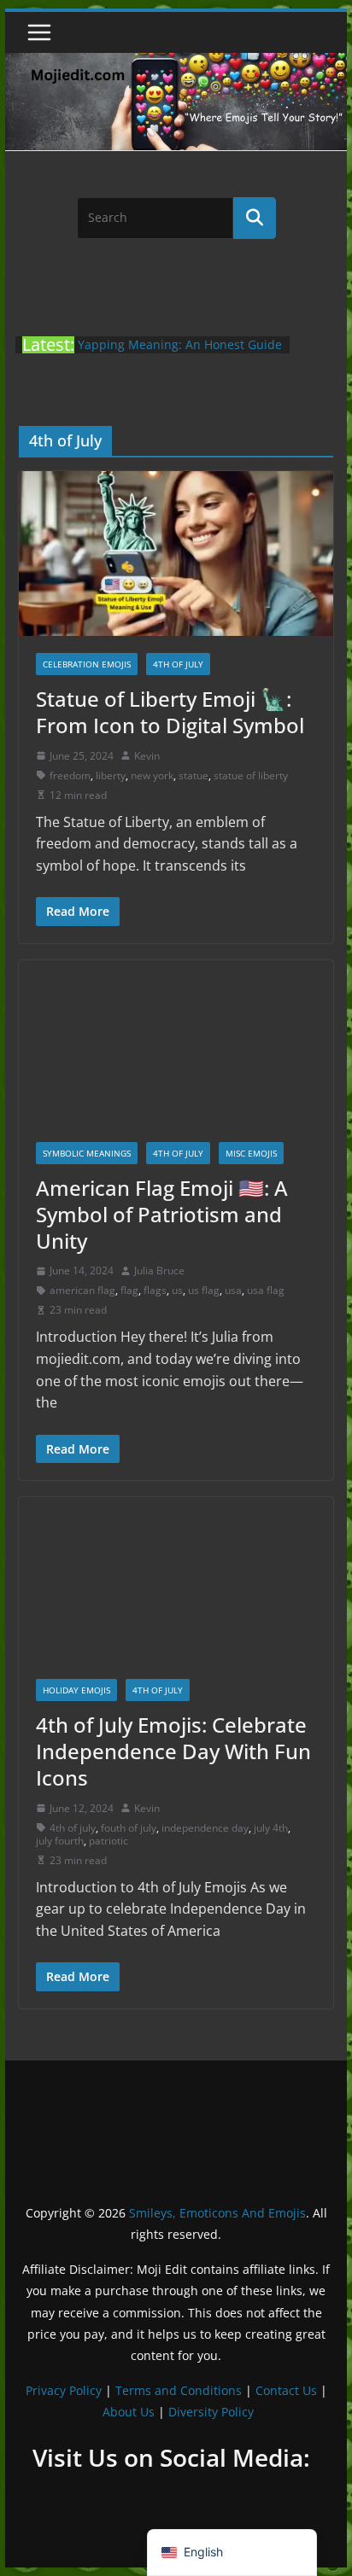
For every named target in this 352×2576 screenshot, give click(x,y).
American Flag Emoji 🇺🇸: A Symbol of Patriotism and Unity (162, 1214)
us (177, 1290)
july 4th (271, 1828)
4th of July (178, 664)
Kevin (147, 756)
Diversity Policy (211, 2412)
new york (152, 775)
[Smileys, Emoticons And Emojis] (176, 61)
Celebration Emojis (87, 664)
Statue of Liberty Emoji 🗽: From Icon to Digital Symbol (170, 712)
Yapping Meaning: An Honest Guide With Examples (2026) (180, 353)
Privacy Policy (64, 2390)
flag (129, 1290)
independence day (205, 1828)
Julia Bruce (159, 1271)
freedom (70, 775)
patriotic (109, 1841)
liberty (111, 775)
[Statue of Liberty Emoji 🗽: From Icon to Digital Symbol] (176, 554)
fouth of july (129, 1828)
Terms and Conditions (179, 2390)
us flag (204, 1290)
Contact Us (286, 2390)
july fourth (60, 1841)
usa (233, 1290)
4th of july (73, 1828)
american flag (82, 1290)
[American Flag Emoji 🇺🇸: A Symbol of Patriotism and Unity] (176, 1043)
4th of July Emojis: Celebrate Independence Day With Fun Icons (173, 1751)
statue (194, 775)
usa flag (266, 1290)
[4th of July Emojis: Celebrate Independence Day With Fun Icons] (176, 1579)
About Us (129, 2412)
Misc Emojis (251, 1153)
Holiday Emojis (76, 1690)
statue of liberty (251, 775)
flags (155, 1290)
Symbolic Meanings (87, 1153)
